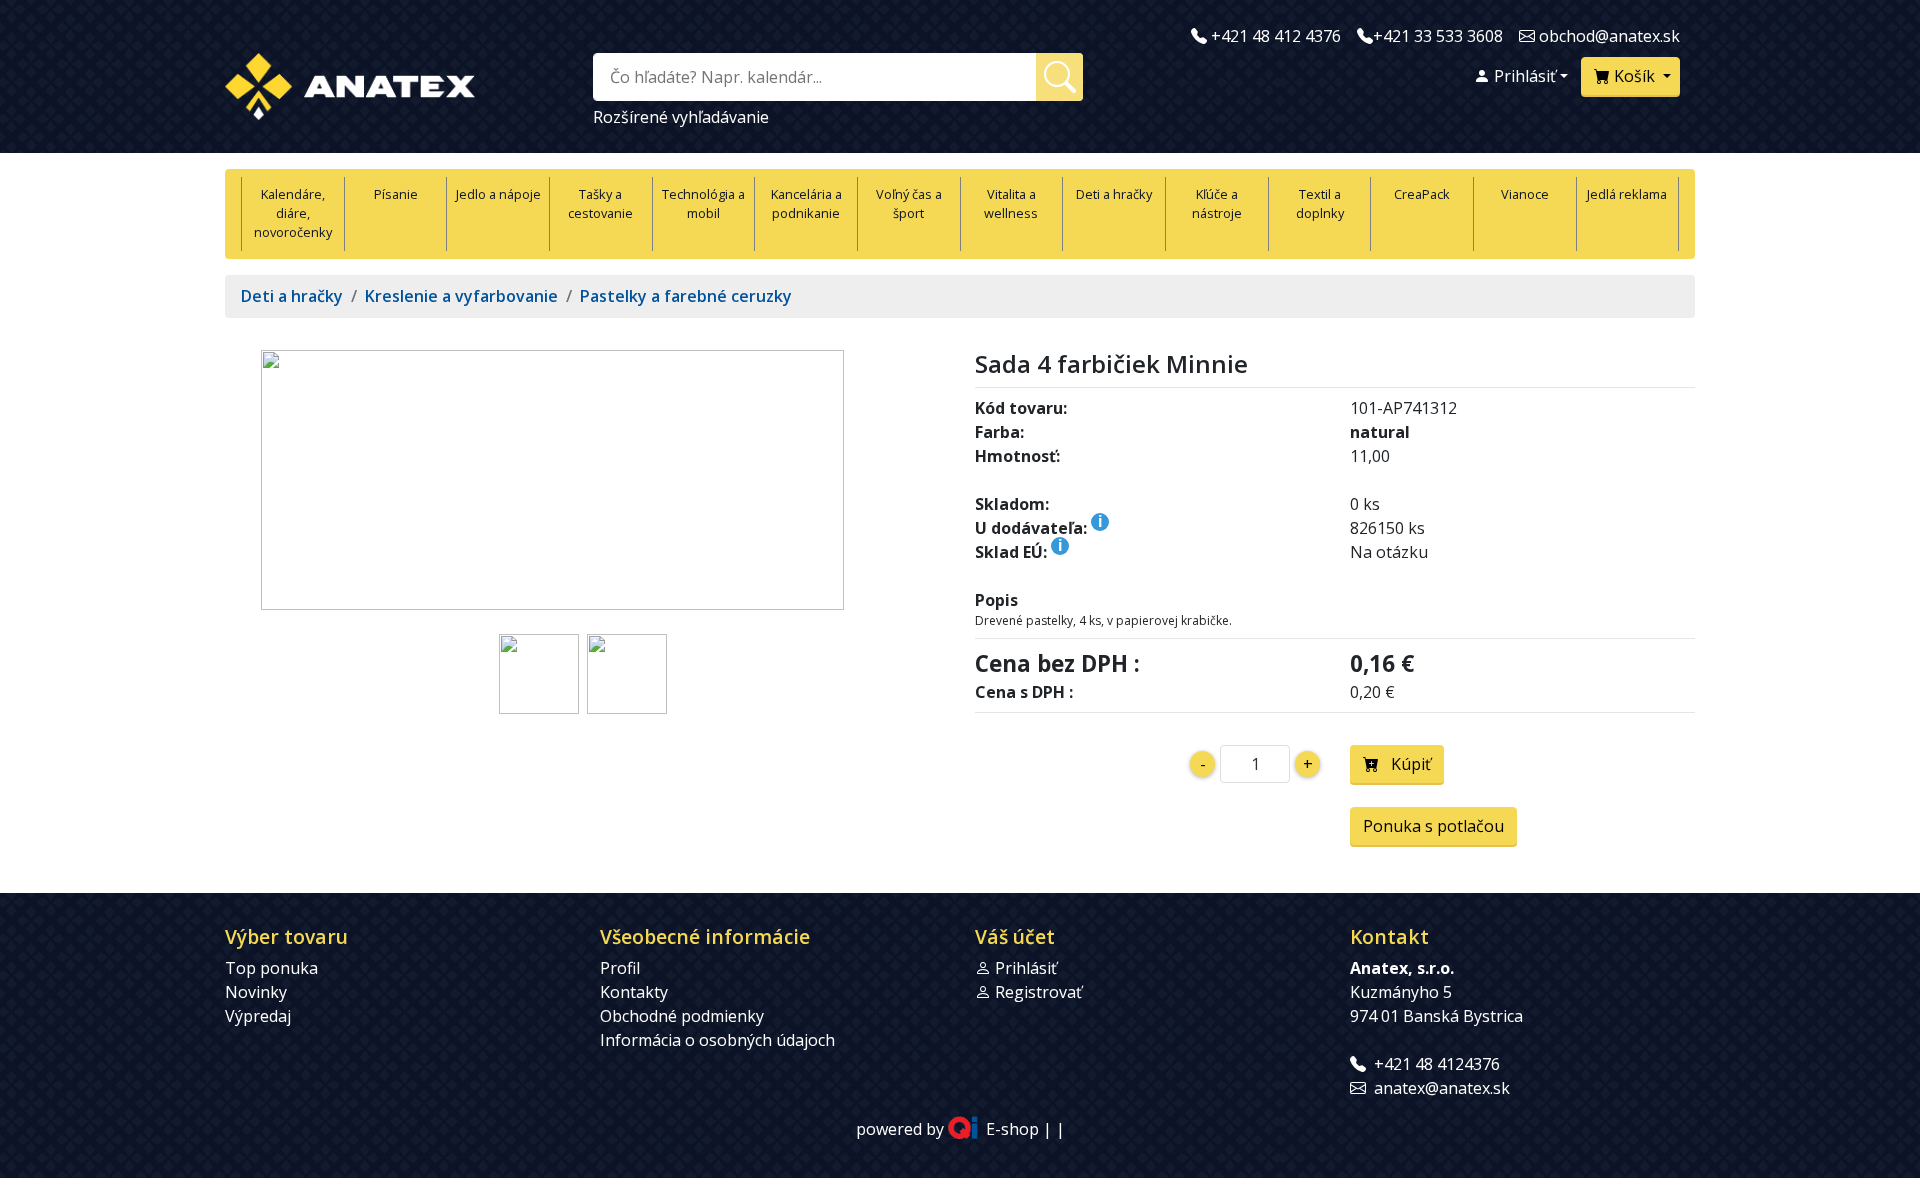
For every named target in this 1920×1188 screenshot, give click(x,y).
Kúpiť (1405, 764)
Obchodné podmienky (682, 1016)
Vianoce (1525, 194)
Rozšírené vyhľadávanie (681, 117)
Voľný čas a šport (909, 203)
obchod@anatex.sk (1609, 36)
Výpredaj (258, 1016)
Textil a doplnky (1320, 203)
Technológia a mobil (703, 203)
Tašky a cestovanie (600, 203)
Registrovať (1038, 992)
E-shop (1012, 1130)
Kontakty (634, 992)
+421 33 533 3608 (1438, 36)
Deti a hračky (1114, 194)
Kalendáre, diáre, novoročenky (293, 213)
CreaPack (1422, 194)
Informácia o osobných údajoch (717, 1040)
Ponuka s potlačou (1433, 826)
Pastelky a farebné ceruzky (686, 296)
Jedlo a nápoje (498, 194)
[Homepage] (350, 82)
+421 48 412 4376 (1276, 36)
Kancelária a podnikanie (806, 203)
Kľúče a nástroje (1217, 203)
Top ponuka (271, 968)
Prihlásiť (1523, 76)
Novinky (256, 992)
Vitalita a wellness (1011, 203)
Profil (620, 968)
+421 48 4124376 (1437, 1064)
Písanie (396, 194)
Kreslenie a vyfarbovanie (461, 296)
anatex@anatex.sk (1442, 1088)
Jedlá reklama (1627, 194)
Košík (1634, 76)
